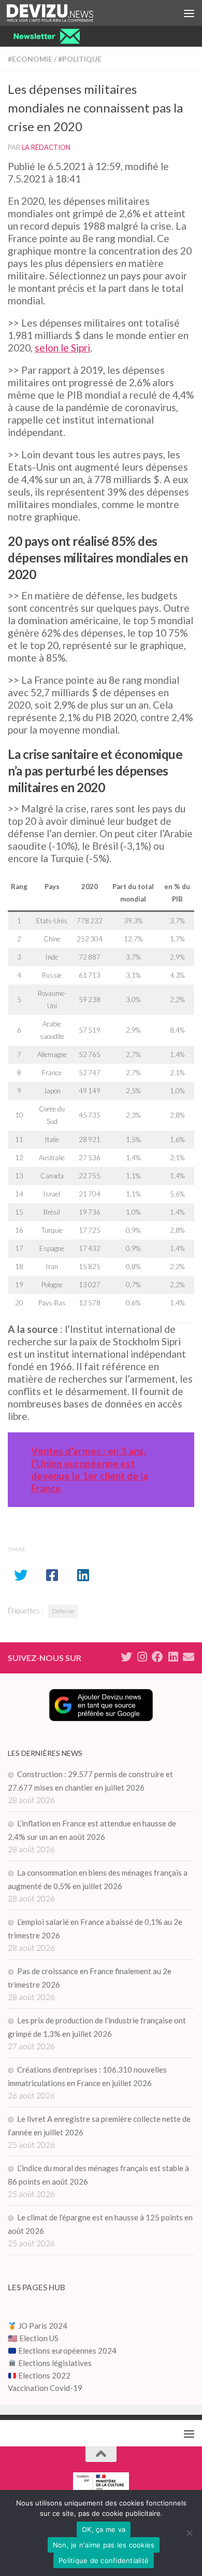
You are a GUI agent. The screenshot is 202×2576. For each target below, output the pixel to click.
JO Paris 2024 (42, 2326)
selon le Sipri (62, 348)
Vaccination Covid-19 (45, 2388)
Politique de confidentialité (104, 2560)
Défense (63, 1611)
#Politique (80, 59)
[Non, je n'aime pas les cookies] (189, 2533)
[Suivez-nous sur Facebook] (157, 1657)
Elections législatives (55, 2363)
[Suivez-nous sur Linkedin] (173, 1657)
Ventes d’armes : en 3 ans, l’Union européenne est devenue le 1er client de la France (90, 1469)
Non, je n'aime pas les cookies (104, 2545)
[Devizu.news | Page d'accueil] (64, 13)
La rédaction (46, 147)
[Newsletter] (189, 1657)
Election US (39, 2338)
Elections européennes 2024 (67, 2350)
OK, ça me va (104, 2529)
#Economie (30, 59)
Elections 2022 (44, 2375)
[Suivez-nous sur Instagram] (142, 1657)
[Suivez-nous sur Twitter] (126, 1657)
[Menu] (189, 13)
